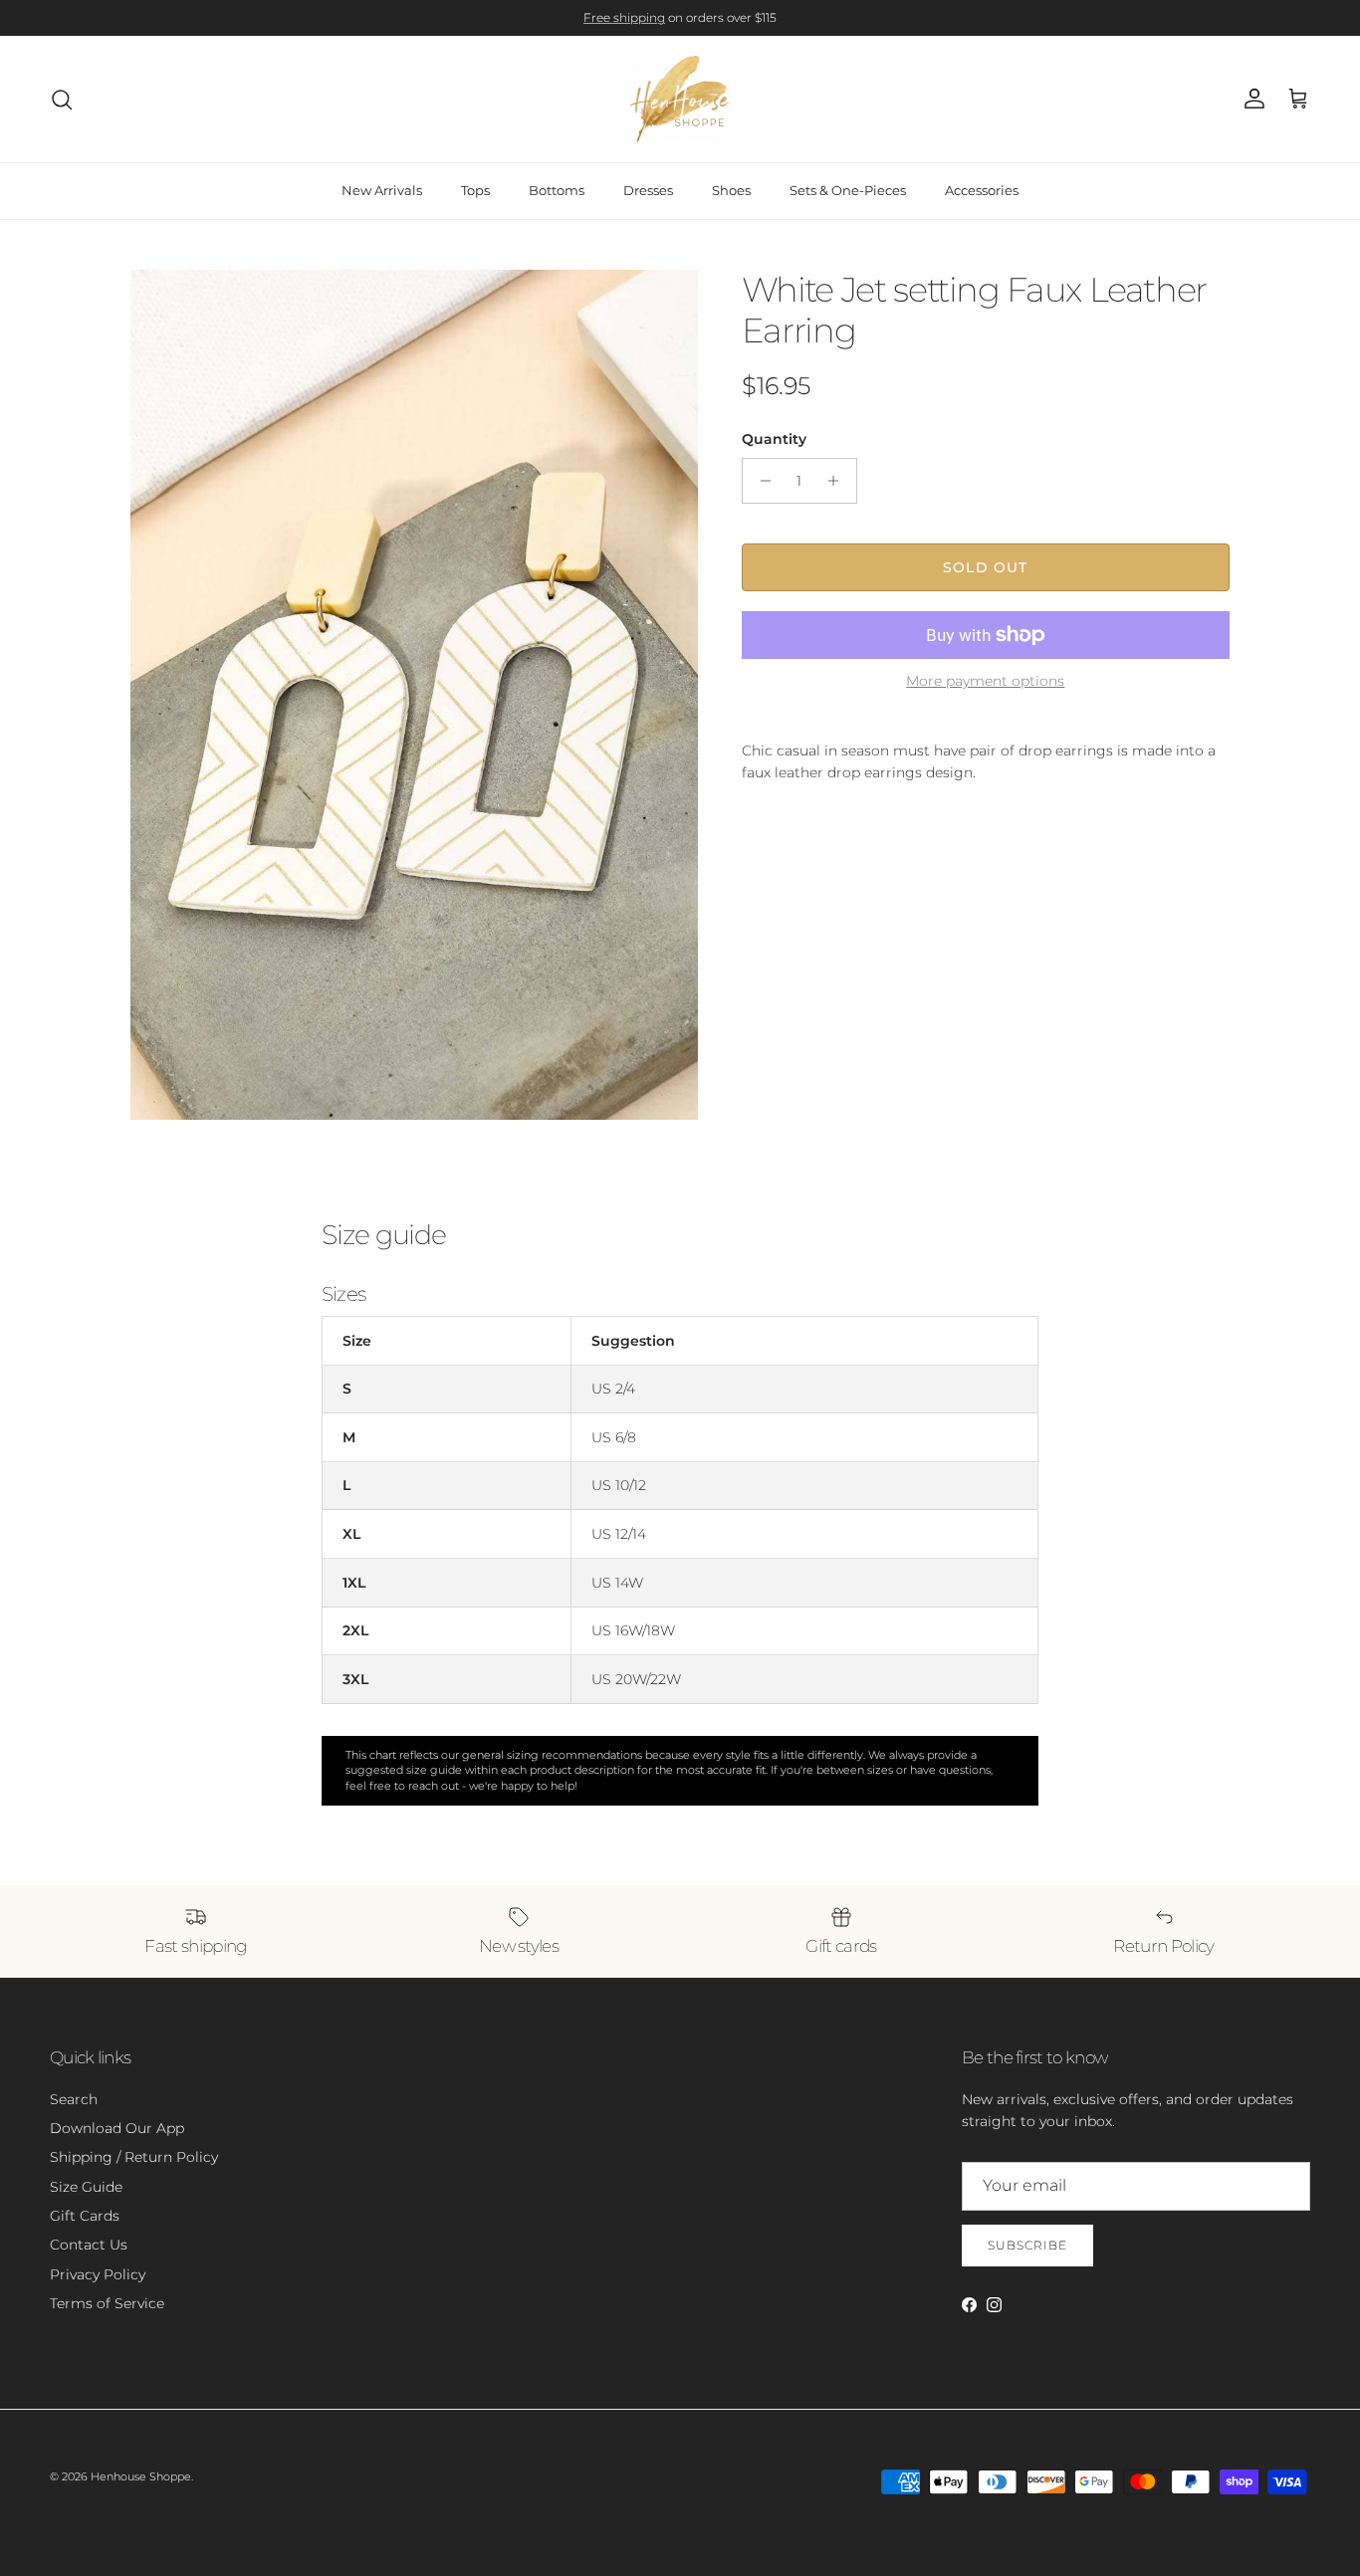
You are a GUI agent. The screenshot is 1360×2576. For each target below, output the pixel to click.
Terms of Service (107, 2303)
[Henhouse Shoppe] (680, 99)
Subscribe (1027, 2245)
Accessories (982, 190)
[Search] (62, 100)
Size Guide (86, 2187)
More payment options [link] (985, 681)
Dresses (648, 190)
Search (74, 2099)
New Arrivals (382, 190)
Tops (475, 190)
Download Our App (117, 2128)
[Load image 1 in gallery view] (414, 695)
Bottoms (557, 190)
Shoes (731, 190)
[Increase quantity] (839, 481)
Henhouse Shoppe (141, 2476)
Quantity (774, 439)
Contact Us (89, 2245)
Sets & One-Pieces (848, 190)
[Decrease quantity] (760, 481)
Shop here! (724, 21)
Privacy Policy (98, 2274)
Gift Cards (85, 2216)
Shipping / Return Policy (134, 2157)
